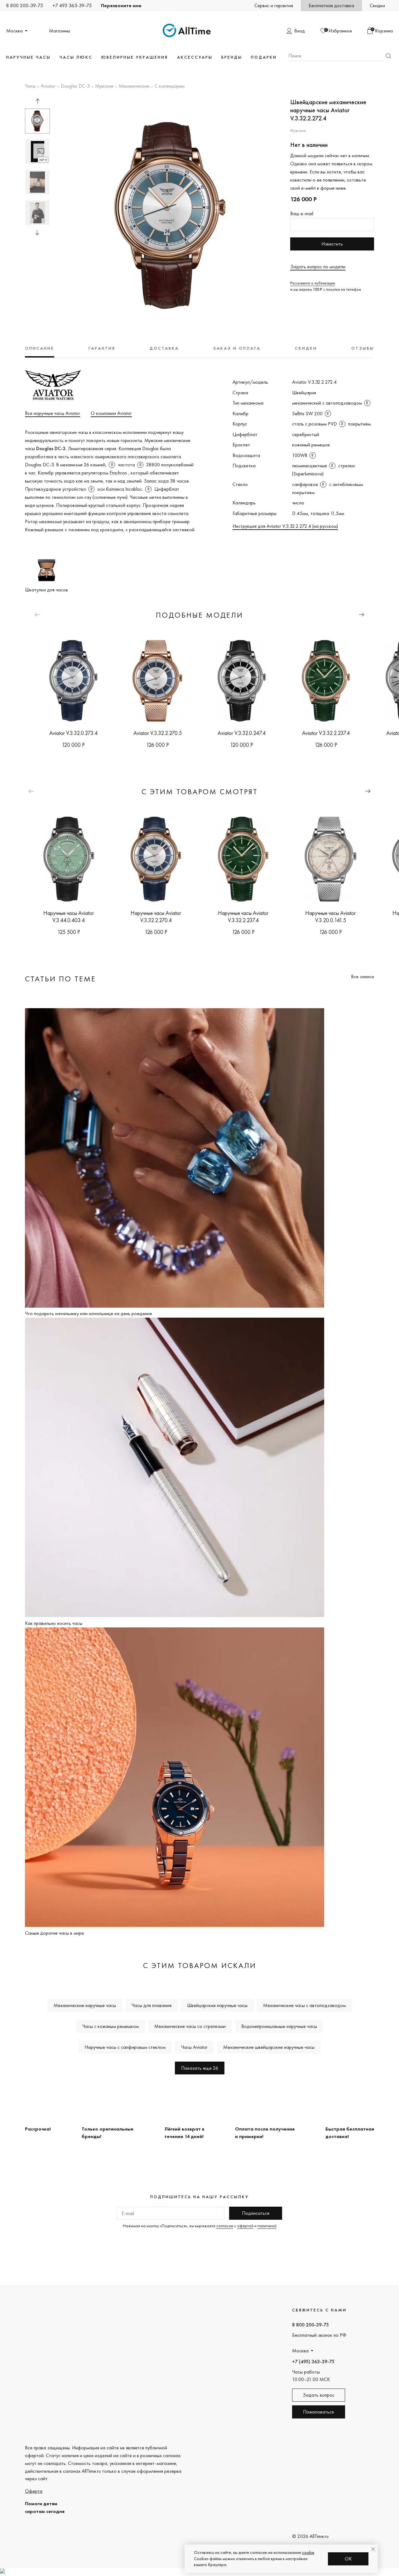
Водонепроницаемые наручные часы (279, 2026)
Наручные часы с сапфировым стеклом (125, 2047)
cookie (308, 2552)
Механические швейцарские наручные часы (269, 2047)
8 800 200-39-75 (25, 5)
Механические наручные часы (85, 2005)
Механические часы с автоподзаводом (304, 2005)
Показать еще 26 (200, 2068)
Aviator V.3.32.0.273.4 (73, 733)
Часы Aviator (194, 2047)
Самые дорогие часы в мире (54, 1933)
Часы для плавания (151, 2005)
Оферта (34, 2491)
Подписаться (256, 2213)
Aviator (48, 86)
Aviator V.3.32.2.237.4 (326, 733)
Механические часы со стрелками (190, 2026)
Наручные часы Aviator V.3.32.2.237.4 (243, 916)
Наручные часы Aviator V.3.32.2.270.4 (156, 916)
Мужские (104, 86)
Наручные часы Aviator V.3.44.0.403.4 (69, 916)
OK (348, 2559)
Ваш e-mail (302, 214)
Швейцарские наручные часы (217, 2005)
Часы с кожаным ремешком (111, 2026)
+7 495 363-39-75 (72, 5)
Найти (388, 56)
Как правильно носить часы (54, 1623)
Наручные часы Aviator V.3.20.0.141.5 (330, 916)
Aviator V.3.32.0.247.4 (242, 733)
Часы (30, 86)
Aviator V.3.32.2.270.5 (158, 733)
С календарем (170, 86)
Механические (134, 86)
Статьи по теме (60, 979)
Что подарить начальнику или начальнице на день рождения (88, 1313)
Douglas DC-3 (75, 86)
